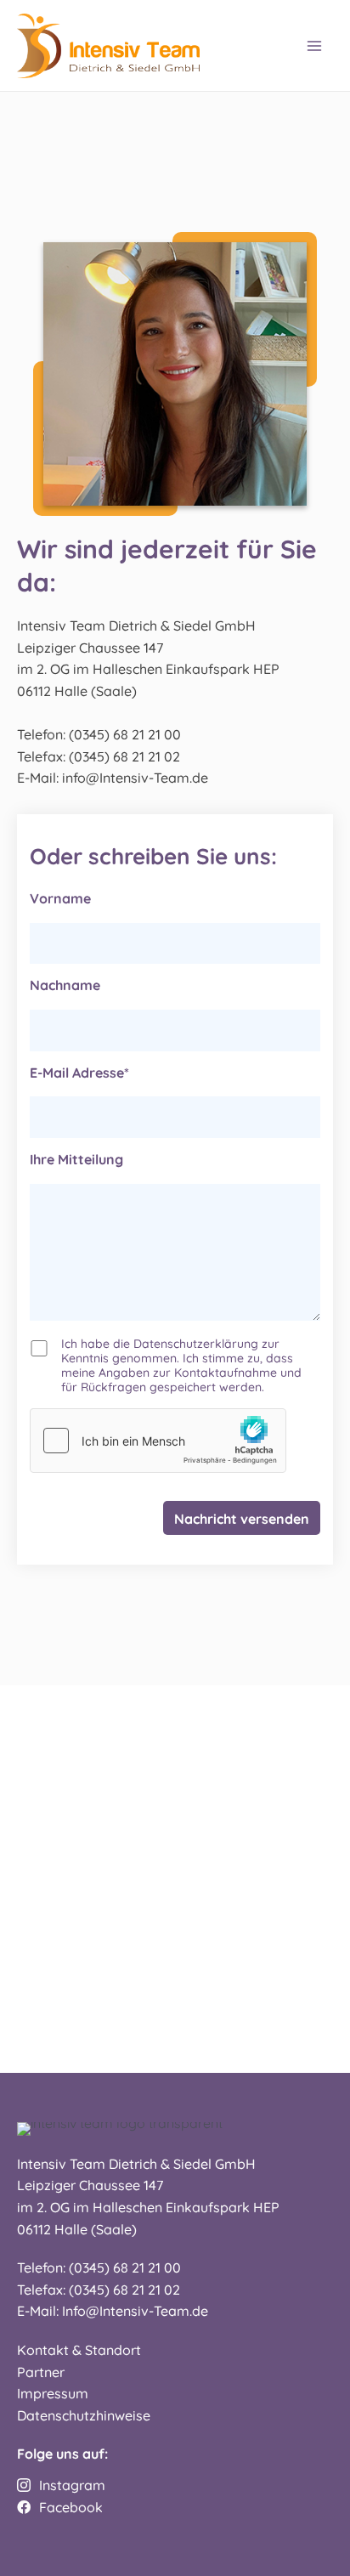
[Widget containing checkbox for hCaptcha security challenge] (158, 1441)
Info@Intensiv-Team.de (135, 2310)
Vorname (60, 897)
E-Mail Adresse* (79, 1072)
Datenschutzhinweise (84, 2415)
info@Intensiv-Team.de (135, 777)
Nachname (65, 984)
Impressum (53, 2392)
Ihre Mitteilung (76, 1158)
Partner (41, 2371)
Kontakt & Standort (79, 2349)
